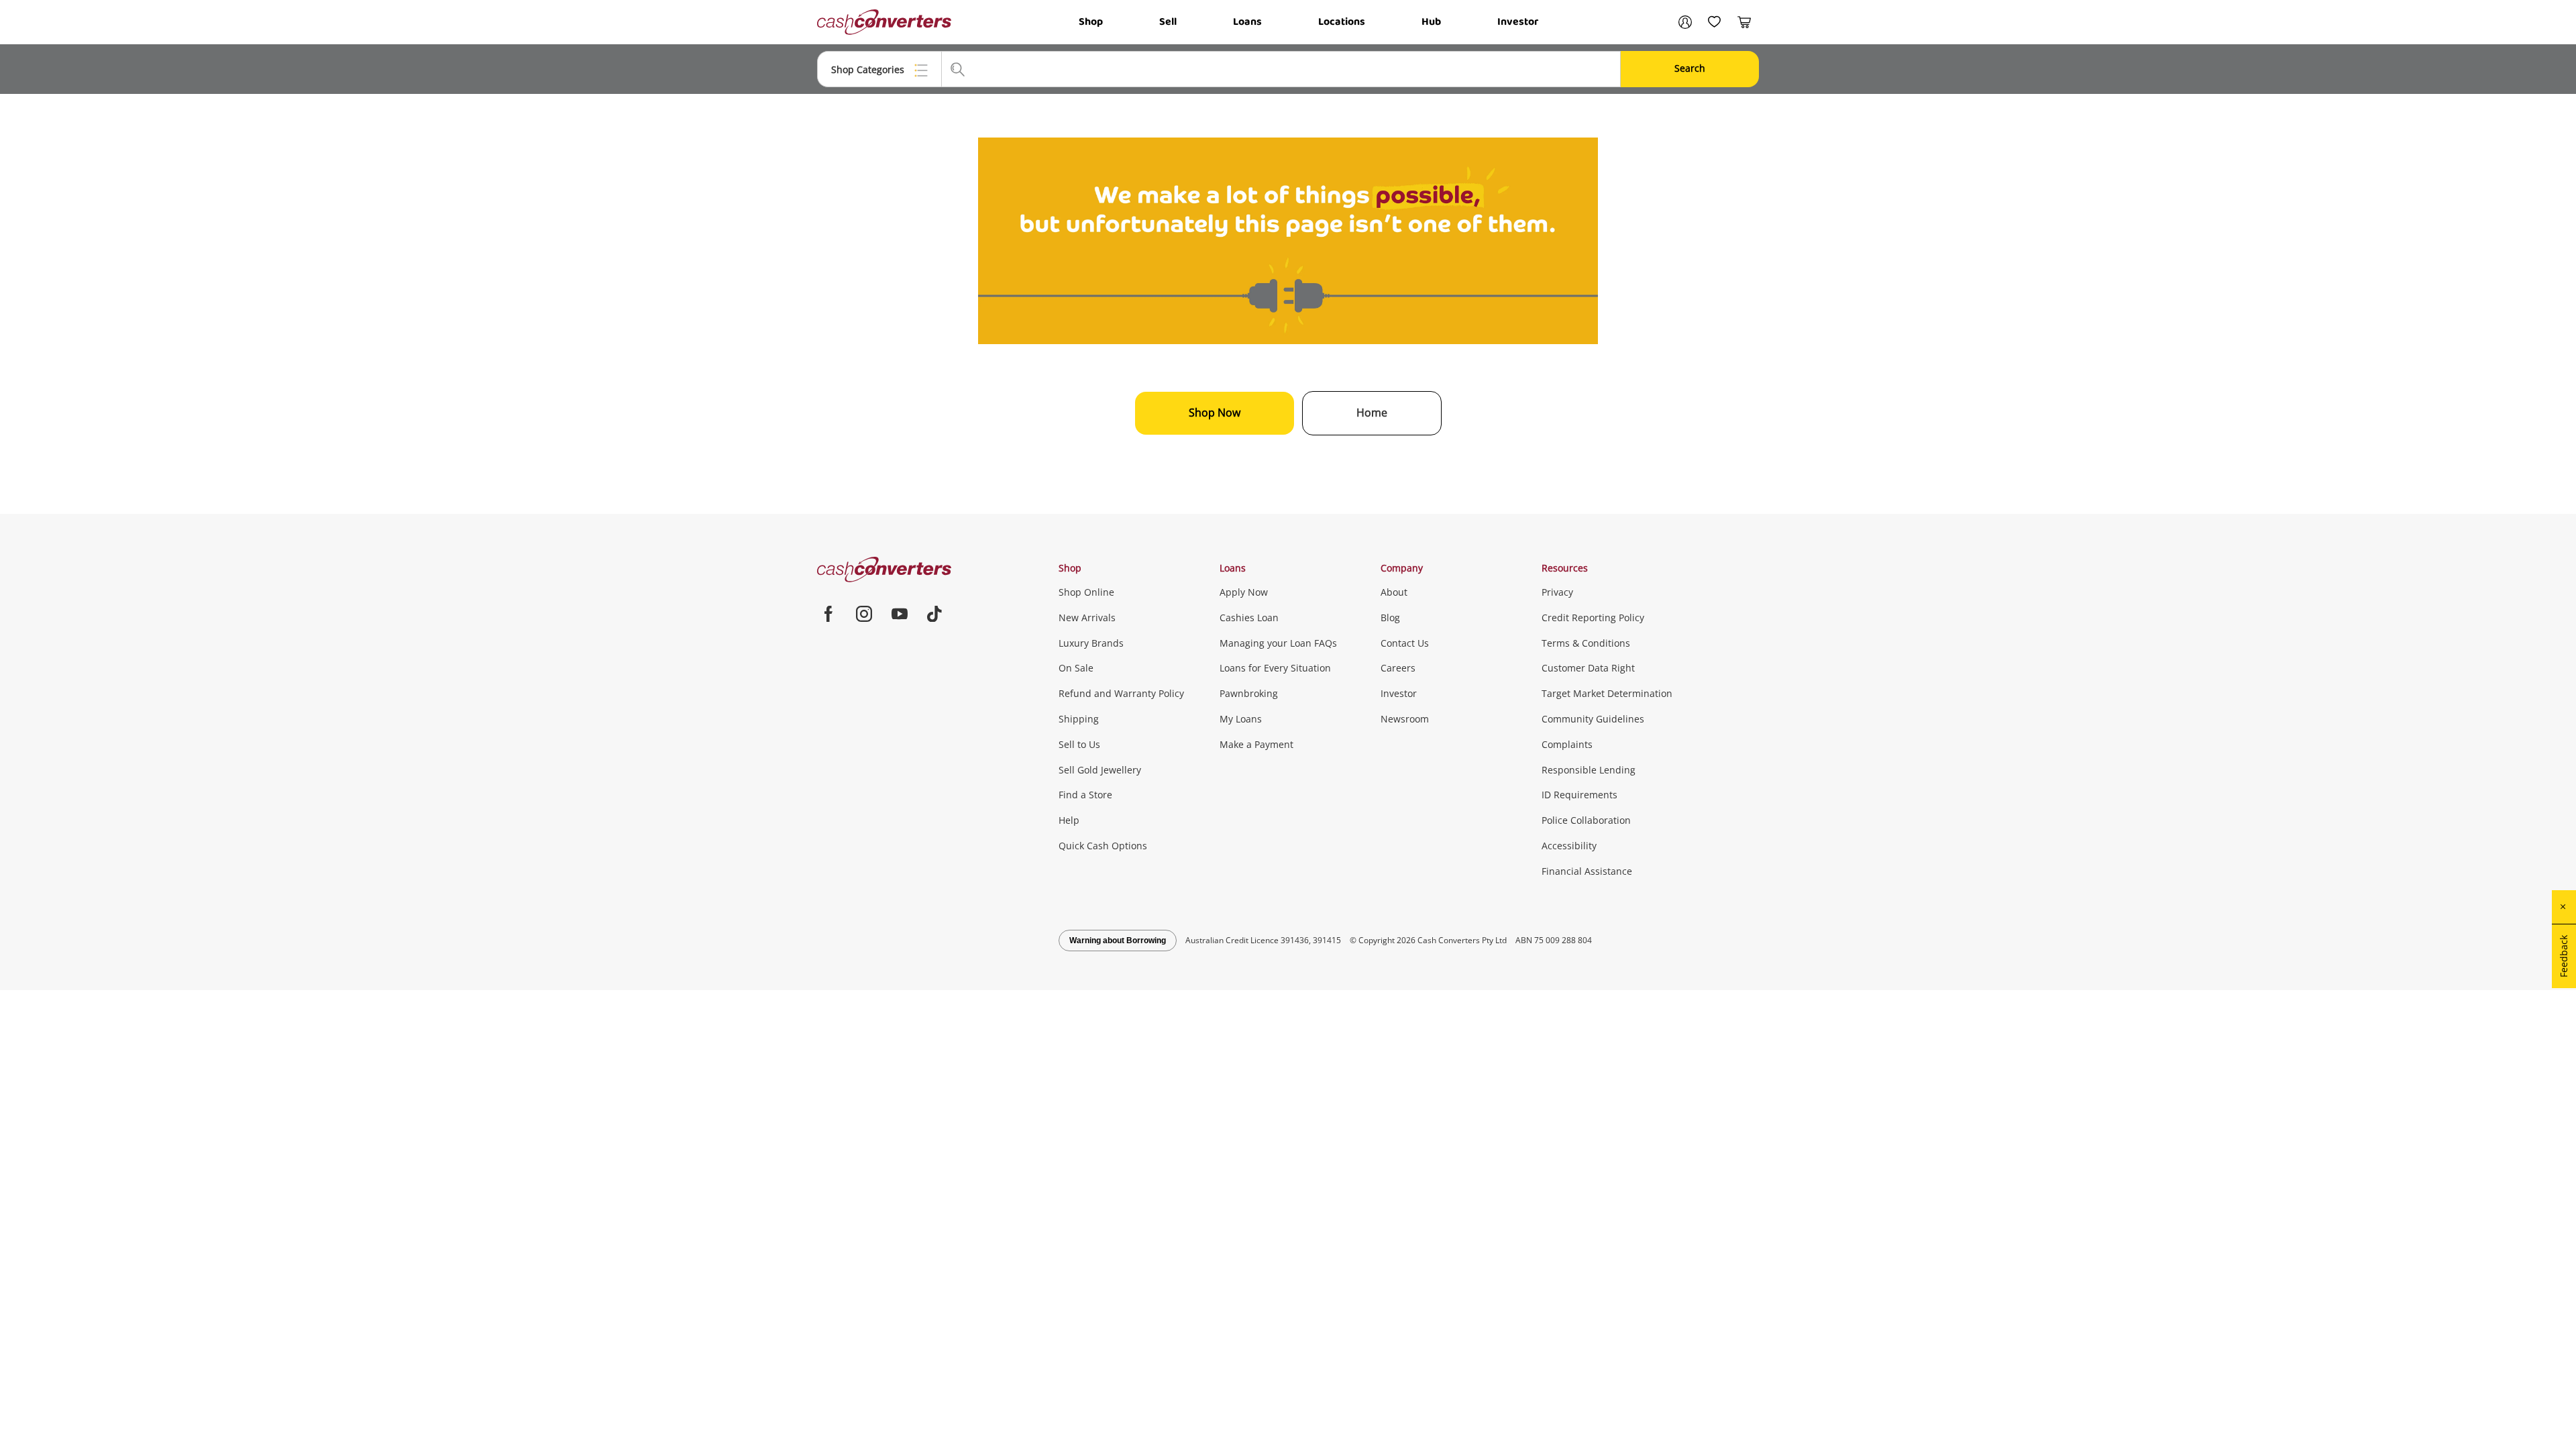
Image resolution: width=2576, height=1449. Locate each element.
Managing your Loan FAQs (1278, 643)
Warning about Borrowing (1118, 941)
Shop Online (1086, 592)
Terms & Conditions (1586, 643)
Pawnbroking (1249, 693)
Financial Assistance (1587, 871)
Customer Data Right (1588, 668)
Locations (1342, 22)
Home (1372, 413)
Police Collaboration (1586, 820)
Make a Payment (1256, 744)
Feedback (2564, 956)
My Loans (1241, 719)
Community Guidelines (1593, 719)
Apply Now (1244, 592)
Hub (1431, 22)
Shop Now (1215, 413)
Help (1069, 820)
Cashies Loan (1249, 618)
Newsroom (1405, 719)
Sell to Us (1079, 744)
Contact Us (1405, 643)
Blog (1390, 618)
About (1394, 592)
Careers (1398, 668)
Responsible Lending (1589, 770)
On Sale (1076, 668)
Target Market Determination (1607, 693)
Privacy (1557, 592)
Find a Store (1085, 795)
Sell (1168, 22)
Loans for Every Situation (1275, 668)
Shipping (1079, 719)
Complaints (1567, 744)
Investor (1518, 22)
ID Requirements (1579, 795)
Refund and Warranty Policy (1121, 693)
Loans (1247, 22)
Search (1690, 68)
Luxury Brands (1091, 643)
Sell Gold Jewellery (1100, 770)
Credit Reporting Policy (1593, 618)
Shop (1091, 22)
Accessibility (1569, 846)
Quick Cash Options (1103, 846)
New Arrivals (1087, 618)
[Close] (2564, 907)
